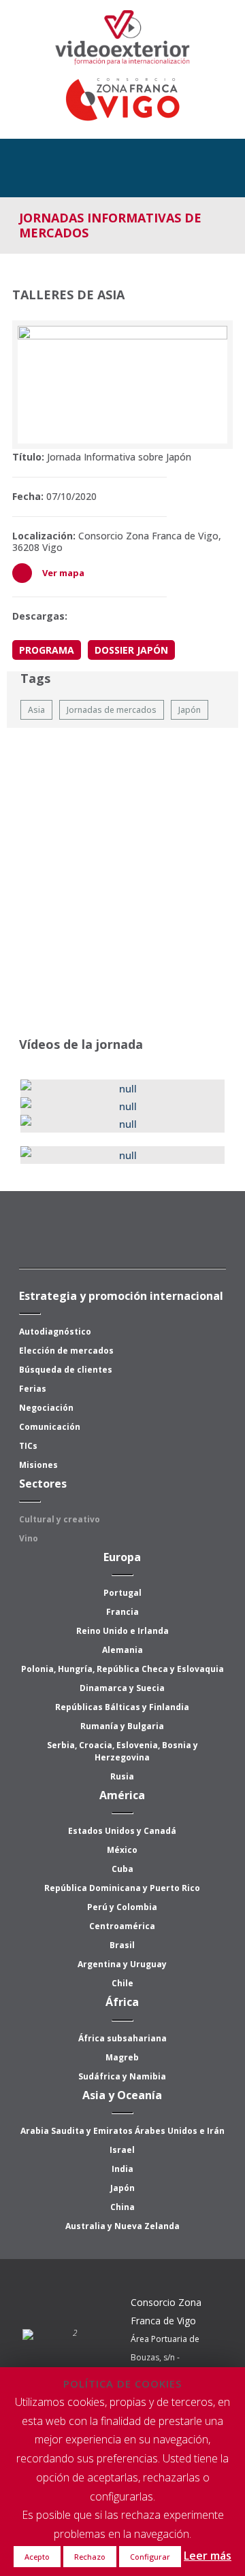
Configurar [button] (150, 2557)
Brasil (122, 1945)
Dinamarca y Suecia (122, 1688)
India (122, 2169)
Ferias (33, 1389)
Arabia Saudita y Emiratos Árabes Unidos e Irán (122, 2131)
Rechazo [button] (90, 2557)
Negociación (46, 1408)
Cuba (122, 1869)
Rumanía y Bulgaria (122, 1726)
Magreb (122, 2057)
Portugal (122, 1593)
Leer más (208, 2556)
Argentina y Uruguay (122, 1964)
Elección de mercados (66, 1351)
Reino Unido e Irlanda (122, 1631)
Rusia (122, 1776)
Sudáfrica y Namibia (122, 2076)
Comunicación (50, 1427)
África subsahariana (122, 2038)
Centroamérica (122, 1926)
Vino (29, 1538)
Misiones (38, 1465)
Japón (122, 2188)
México (122, 1850)
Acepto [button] (37, 2557)
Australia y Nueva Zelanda (122, 2226)
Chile (122, 1983)
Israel (122, 2150)
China (122, 2207)
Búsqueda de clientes (66, 1370)
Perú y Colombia (122, 1907)
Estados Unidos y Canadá (122, 1831)
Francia (122, 1612)
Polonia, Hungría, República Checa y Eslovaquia (122, 1669)
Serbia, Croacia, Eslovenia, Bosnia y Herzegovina (122, 1751)
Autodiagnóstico (55, 1332)
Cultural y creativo (60, 1519)
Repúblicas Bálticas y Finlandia (122, 1707)
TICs (28, 1446)
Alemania (122, 1650)
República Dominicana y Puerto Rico (122, 1888)
